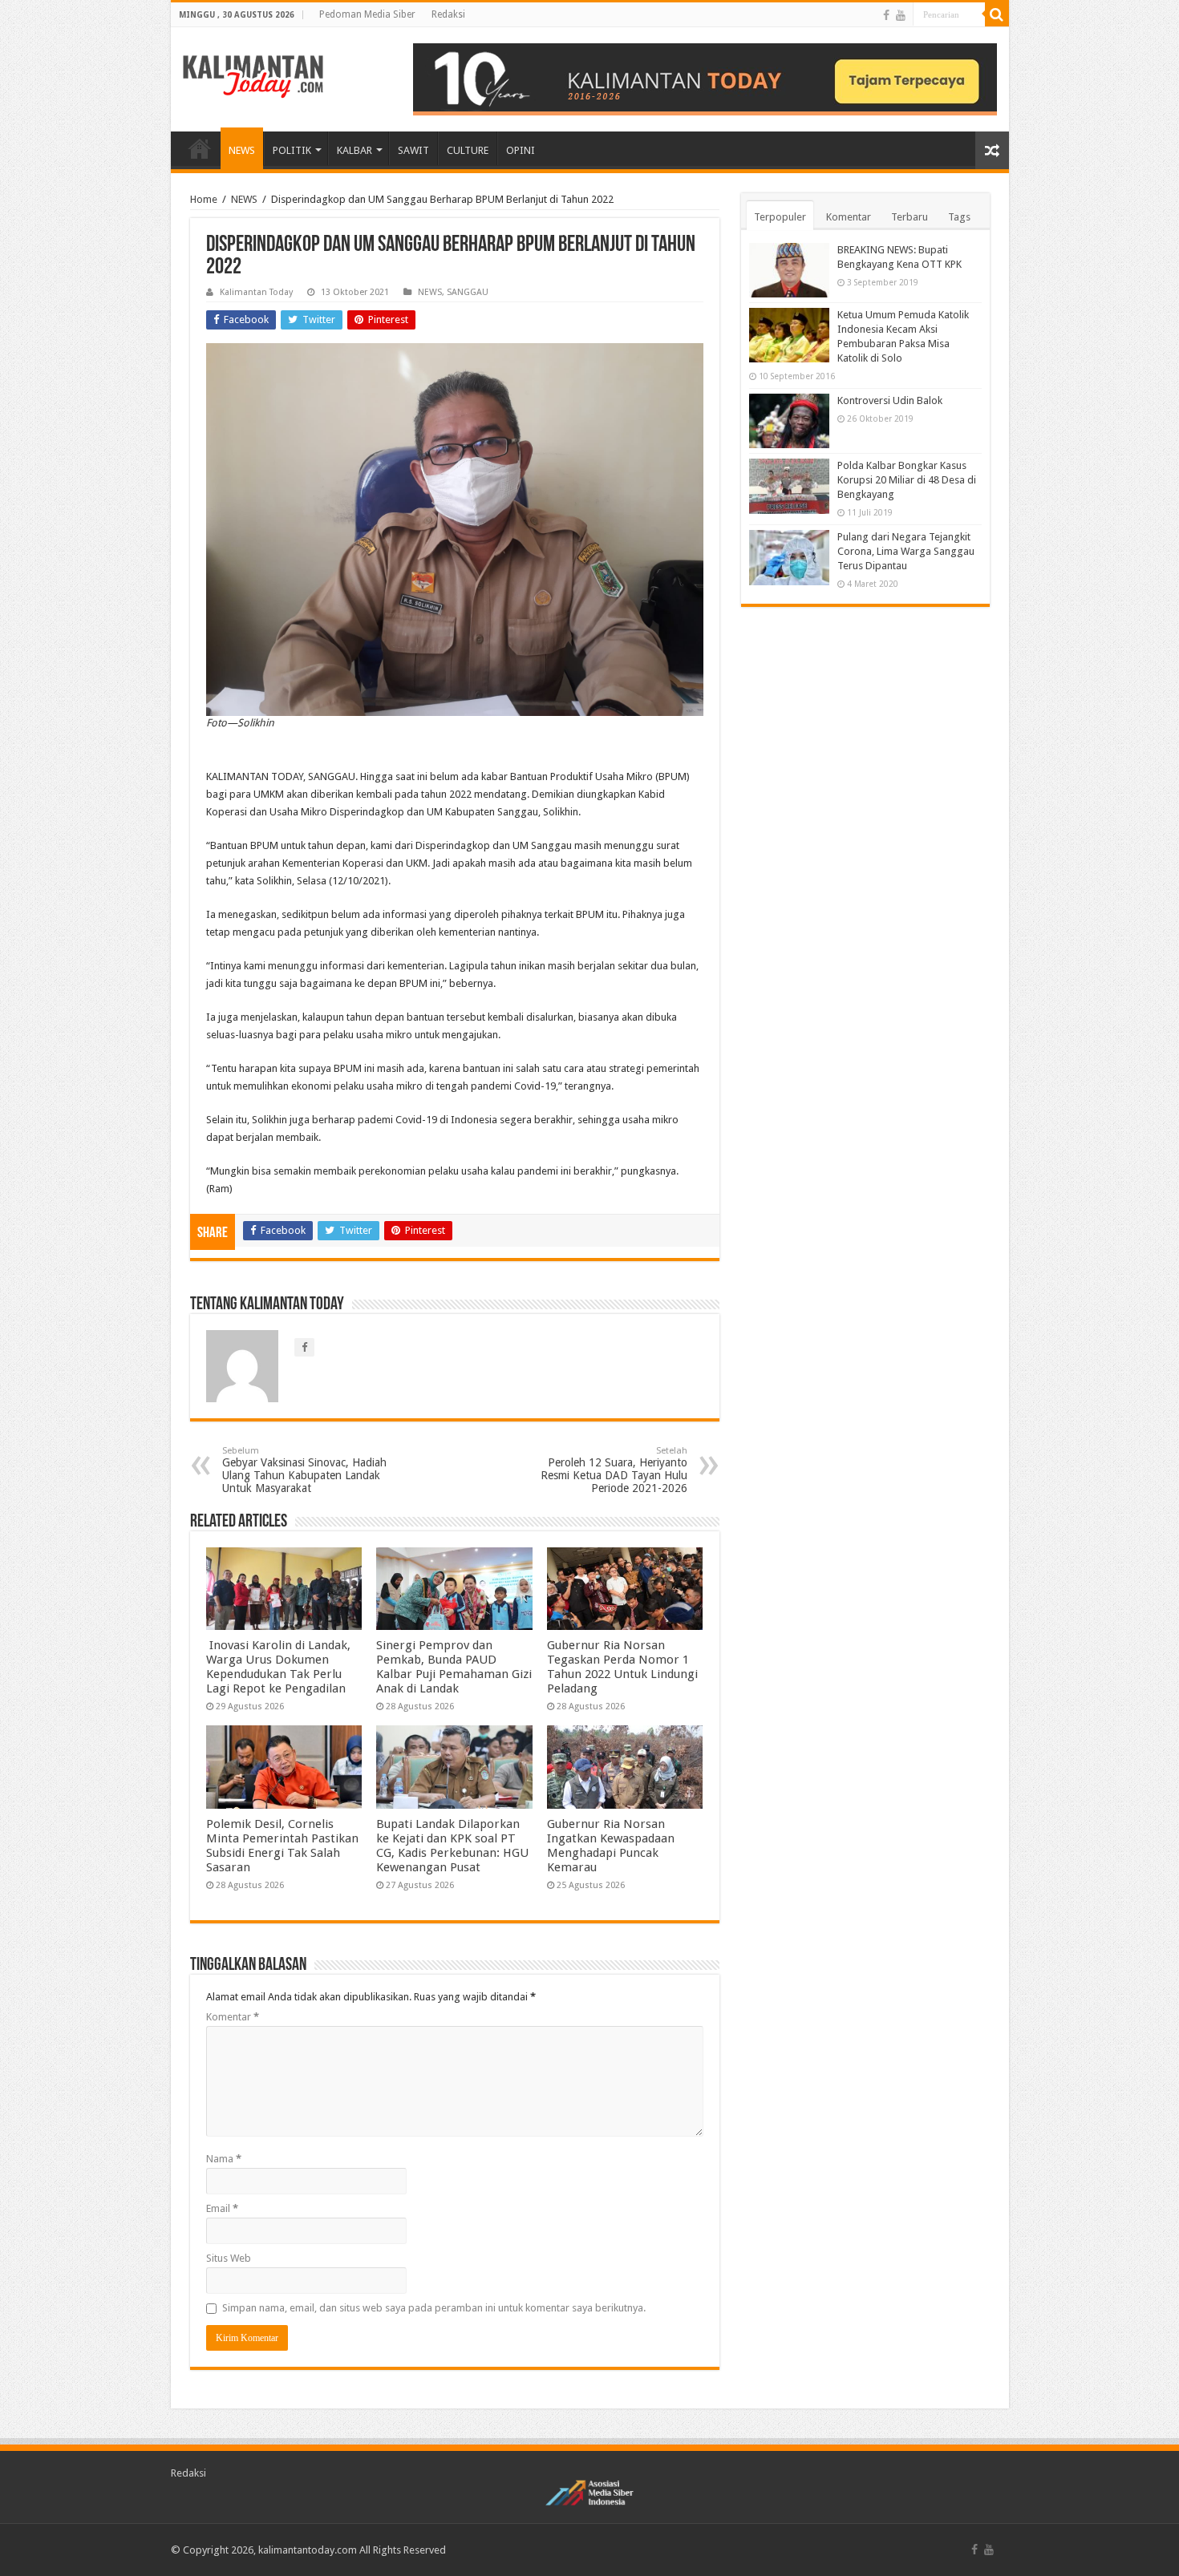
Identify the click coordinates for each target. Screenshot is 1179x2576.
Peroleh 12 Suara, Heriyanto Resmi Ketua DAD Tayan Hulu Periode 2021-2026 (614, 1470)
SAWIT (413, 150)
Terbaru (910, 217)
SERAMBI (200, 148)
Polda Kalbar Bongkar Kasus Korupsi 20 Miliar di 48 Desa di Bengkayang (907, 480)
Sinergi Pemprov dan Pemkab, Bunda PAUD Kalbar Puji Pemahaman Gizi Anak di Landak (454, 1667)
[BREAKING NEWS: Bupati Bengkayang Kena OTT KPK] (789, 270)
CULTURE (468, 150)
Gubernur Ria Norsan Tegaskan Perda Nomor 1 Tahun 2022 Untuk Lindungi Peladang (622, 1667)
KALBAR (355, 150)
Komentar (233, 2017)
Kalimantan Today (256, 292)
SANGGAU (468, 292)
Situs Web (229, 2258)
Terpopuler (780, 217)
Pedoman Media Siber (367, 14)
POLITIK (292, 150)
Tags (959, 217)
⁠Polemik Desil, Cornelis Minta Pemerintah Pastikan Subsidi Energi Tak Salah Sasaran (282, 1846)
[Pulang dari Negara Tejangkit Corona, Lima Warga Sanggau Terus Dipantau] (789, 557)
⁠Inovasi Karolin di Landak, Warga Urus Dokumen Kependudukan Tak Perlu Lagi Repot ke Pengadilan (278, 1667)
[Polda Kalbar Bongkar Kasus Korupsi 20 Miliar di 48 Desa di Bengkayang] (789, 486)
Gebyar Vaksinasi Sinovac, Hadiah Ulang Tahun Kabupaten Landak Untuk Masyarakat (304, 1470)
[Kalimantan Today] (253, 75)
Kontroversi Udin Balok (890, 400)
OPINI (521, 150)
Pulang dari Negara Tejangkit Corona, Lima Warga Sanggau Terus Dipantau (906, 551)
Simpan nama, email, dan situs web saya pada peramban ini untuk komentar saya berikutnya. (434, 2308)
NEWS (242, 150)
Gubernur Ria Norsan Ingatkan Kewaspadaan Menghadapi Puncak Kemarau (611, 1846)
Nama (224, 2159)
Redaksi (448, 14)
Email (222, 2208)
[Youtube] (901, 15)
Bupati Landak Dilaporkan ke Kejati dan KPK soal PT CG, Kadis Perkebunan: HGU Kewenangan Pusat (452, 1846)
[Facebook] (886, 15)
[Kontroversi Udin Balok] (789, 421)
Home (204, 199)
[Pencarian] (997, 14)
